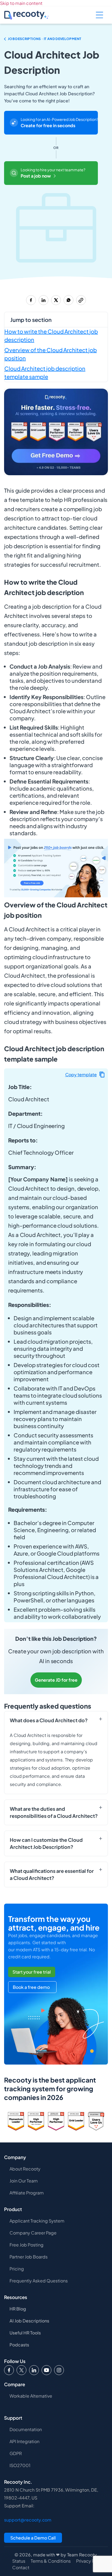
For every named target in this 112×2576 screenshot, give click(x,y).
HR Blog (18, 2309)
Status (19, 2561)
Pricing (17, 2269)
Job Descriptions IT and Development (45, 38)
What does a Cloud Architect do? (49, 1720)
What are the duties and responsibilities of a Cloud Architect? (54, 1812)
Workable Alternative (31, 2396)
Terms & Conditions (51, 2561)
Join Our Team (24, 2181)
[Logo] (21, 2370)
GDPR (16, 2453)
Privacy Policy (90, 2561)
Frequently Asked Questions (39, 2281)
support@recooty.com (28, 2520)
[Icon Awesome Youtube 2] (46, 2370)
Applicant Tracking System (37, 2221)
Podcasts (19, 2345)
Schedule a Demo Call (33, 2538)
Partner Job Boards (29, 2257)
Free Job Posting (27, 2245)
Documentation (26, 2429)
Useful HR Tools (25, 2333)
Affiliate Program (27, 2193)
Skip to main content (21, 3)
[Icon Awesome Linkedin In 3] (34, 2370)
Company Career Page (33, 2233)
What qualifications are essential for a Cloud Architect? (52, 1874)
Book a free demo (31, 1987)
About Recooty (25, 2169)
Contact (21, 2568)
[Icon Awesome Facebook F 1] (9, 2370)
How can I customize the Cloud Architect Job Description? (46, 1843)
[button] (85, 1074)
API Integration (24, 2441)
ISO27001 (20, 2465)
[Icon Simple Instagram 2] (59, 2370)
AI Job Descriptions (29, 2321)
